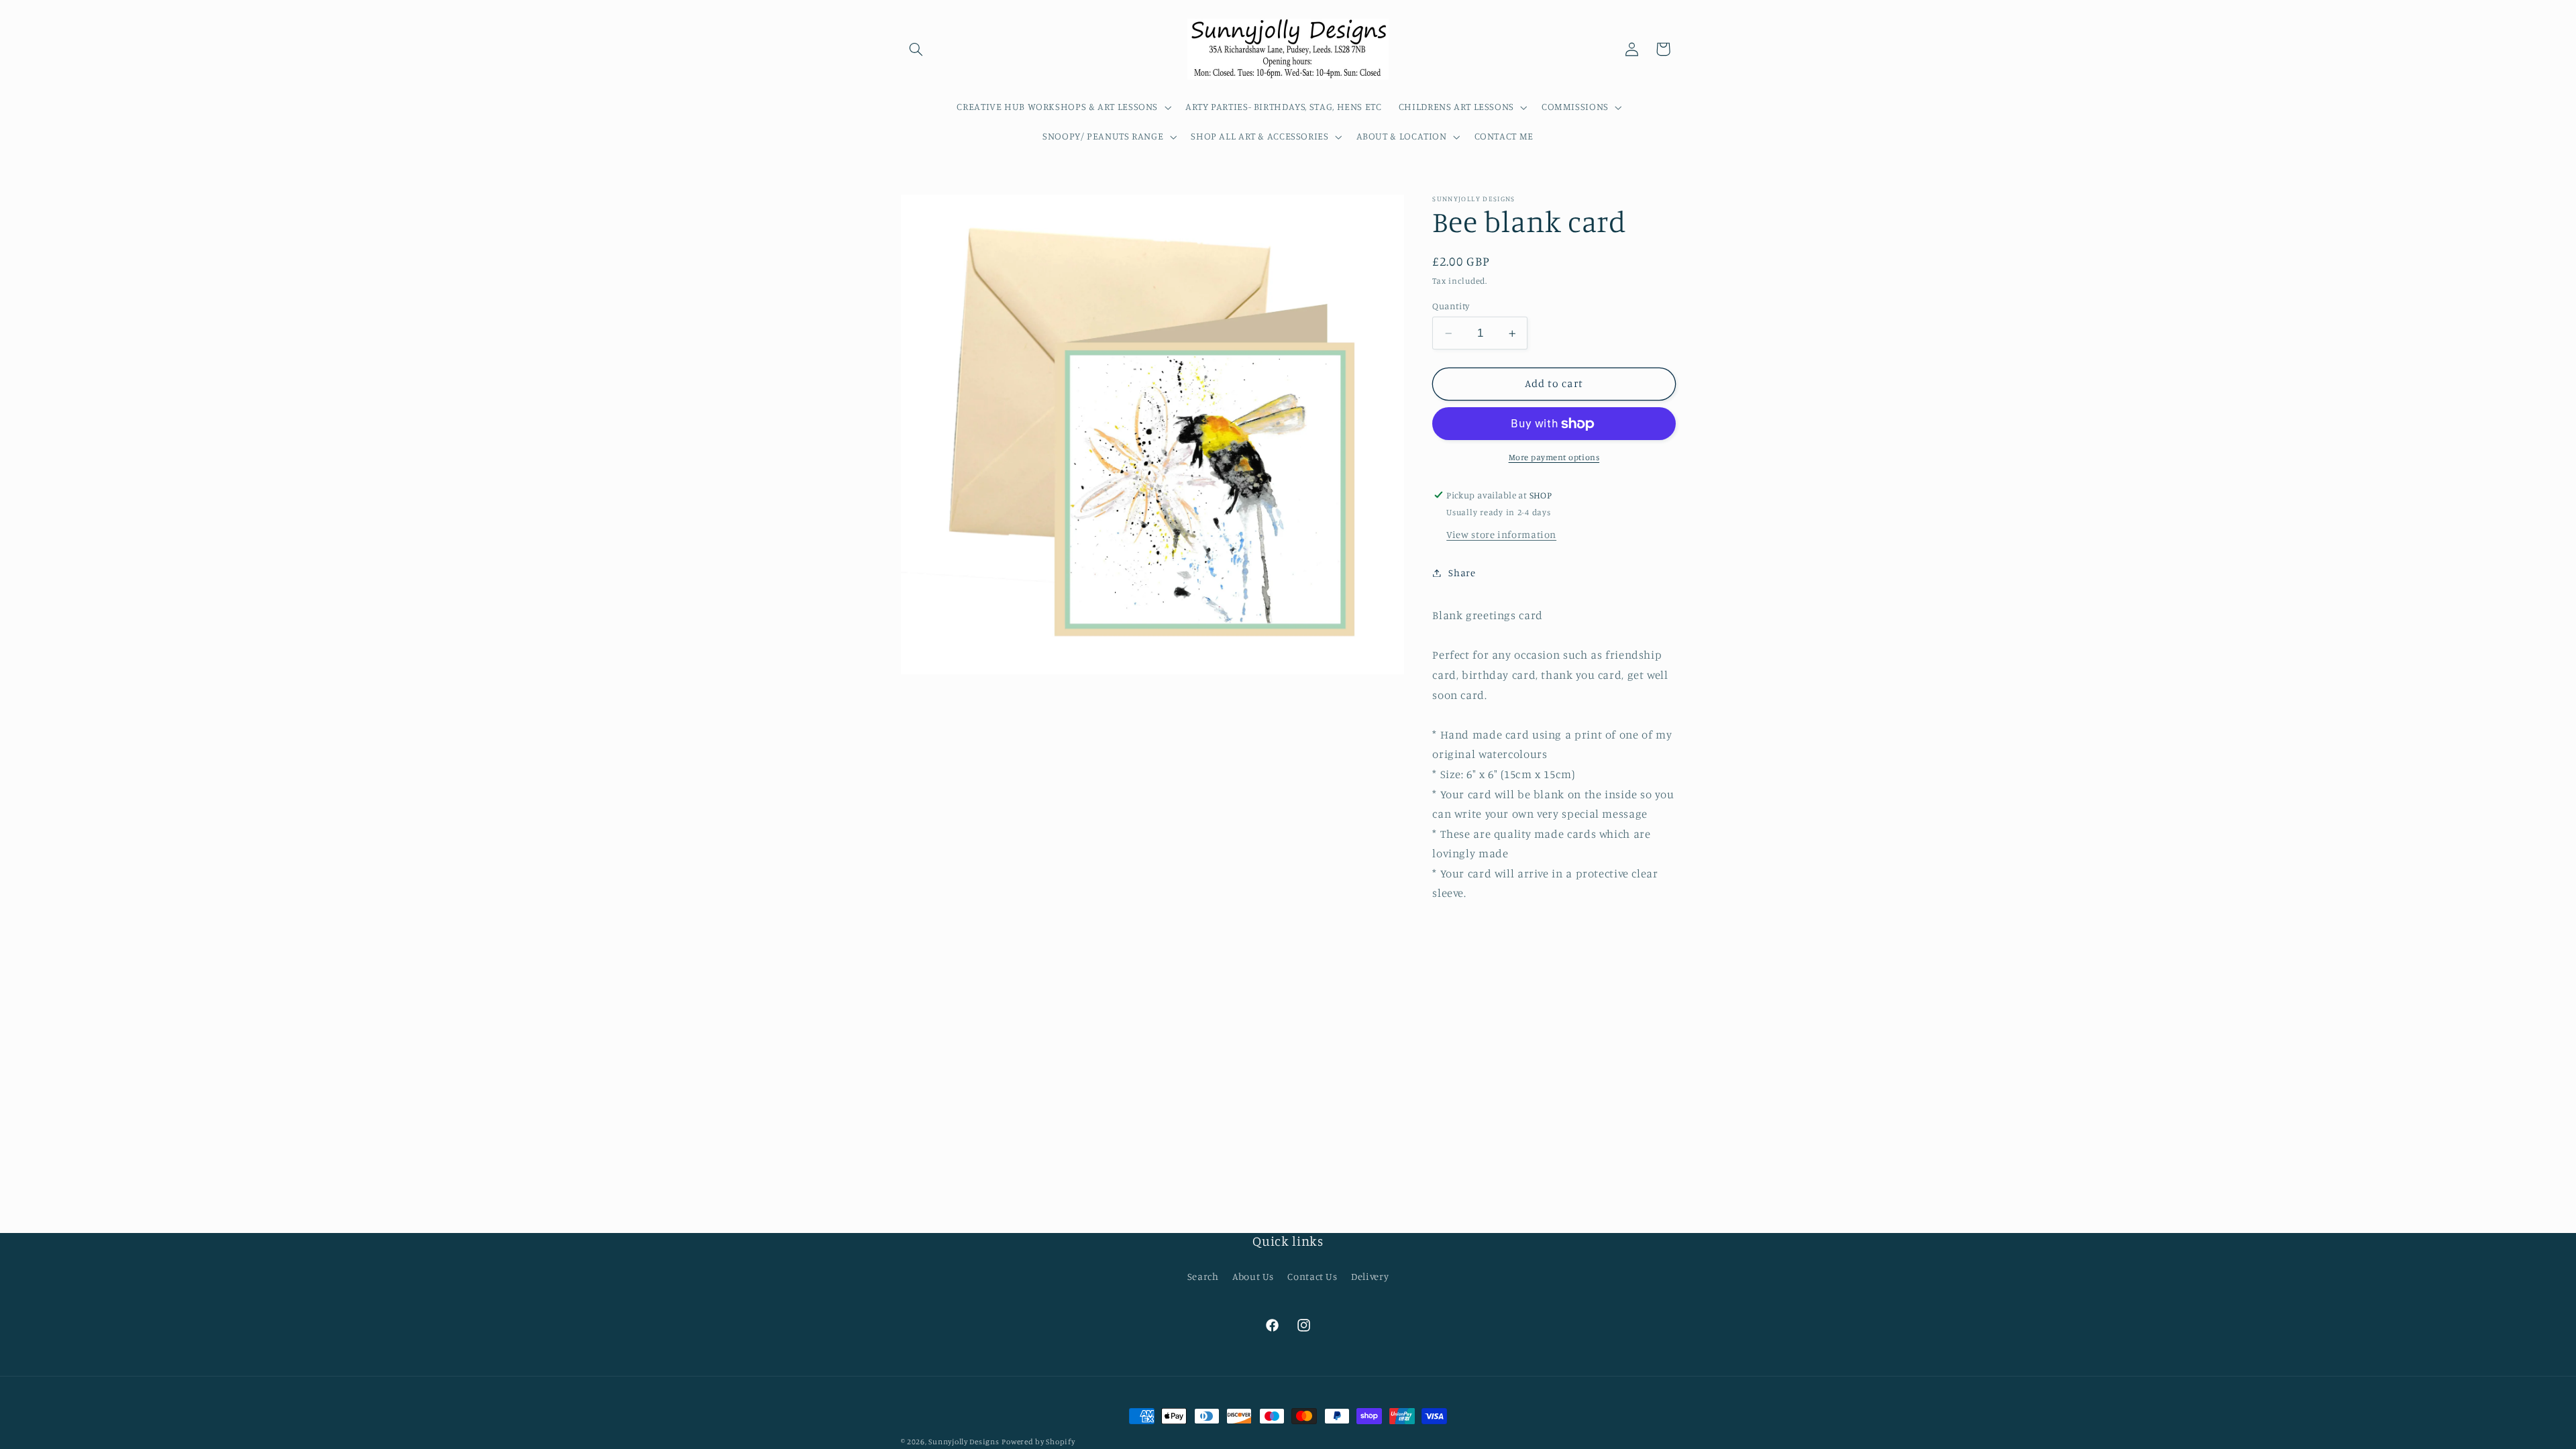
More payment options (1554, 457)
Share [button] (1462, 573)
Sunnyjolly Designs (964, 1442)
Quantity (1451, 306)
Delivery (1370, 1276)
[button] (916, 49)
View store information (1501, 534)
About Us (1253, 1276)
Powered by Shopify (1038, 1442)
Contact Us (1312, 1276)
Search (1203, 1276)
